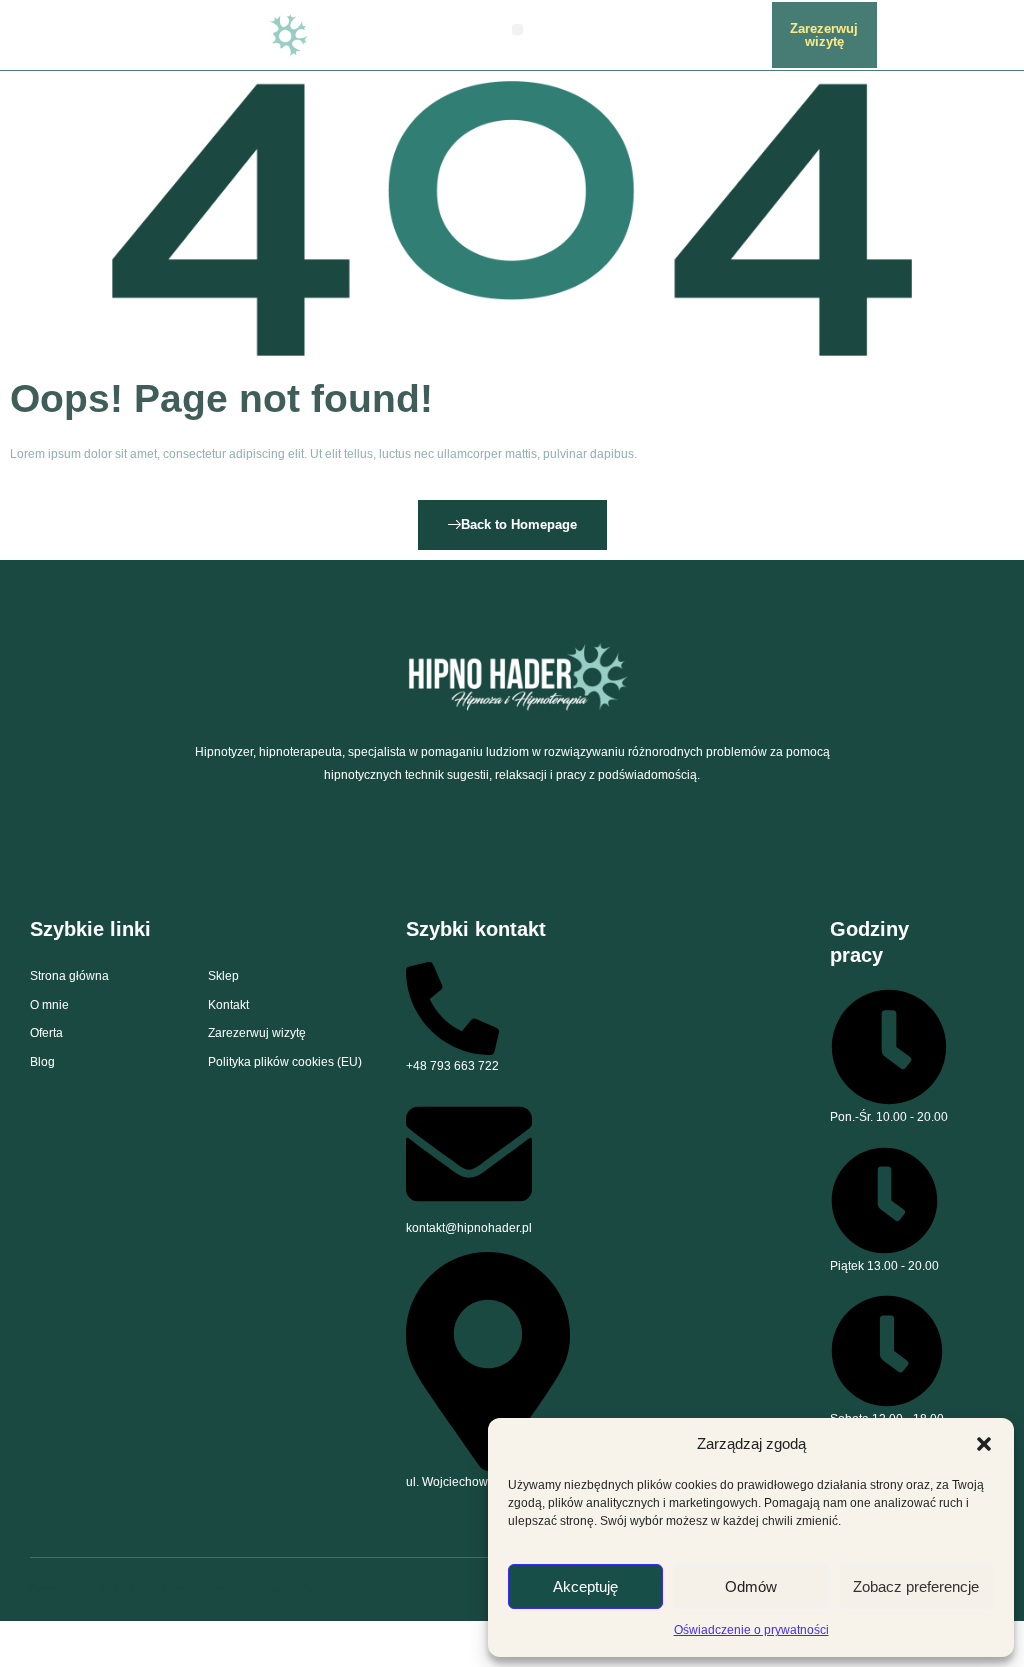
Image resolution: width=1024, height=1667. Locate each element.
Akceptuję (585, 1586)
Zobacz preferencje (916, 1586)
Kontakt (228, 1005)
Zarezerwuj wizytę (257, 1033)
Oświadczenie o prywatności (751, 1630)
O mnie (49, 1005)
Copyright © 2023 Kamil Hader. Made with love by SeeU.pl (188, 1589)
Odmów (751, 1586)
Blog (42, 1062)
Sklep (223, 976)
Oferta (46, 1033)
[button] (984, 1444)
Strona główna (69, 976)
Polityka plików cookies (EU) (285, 1062)
